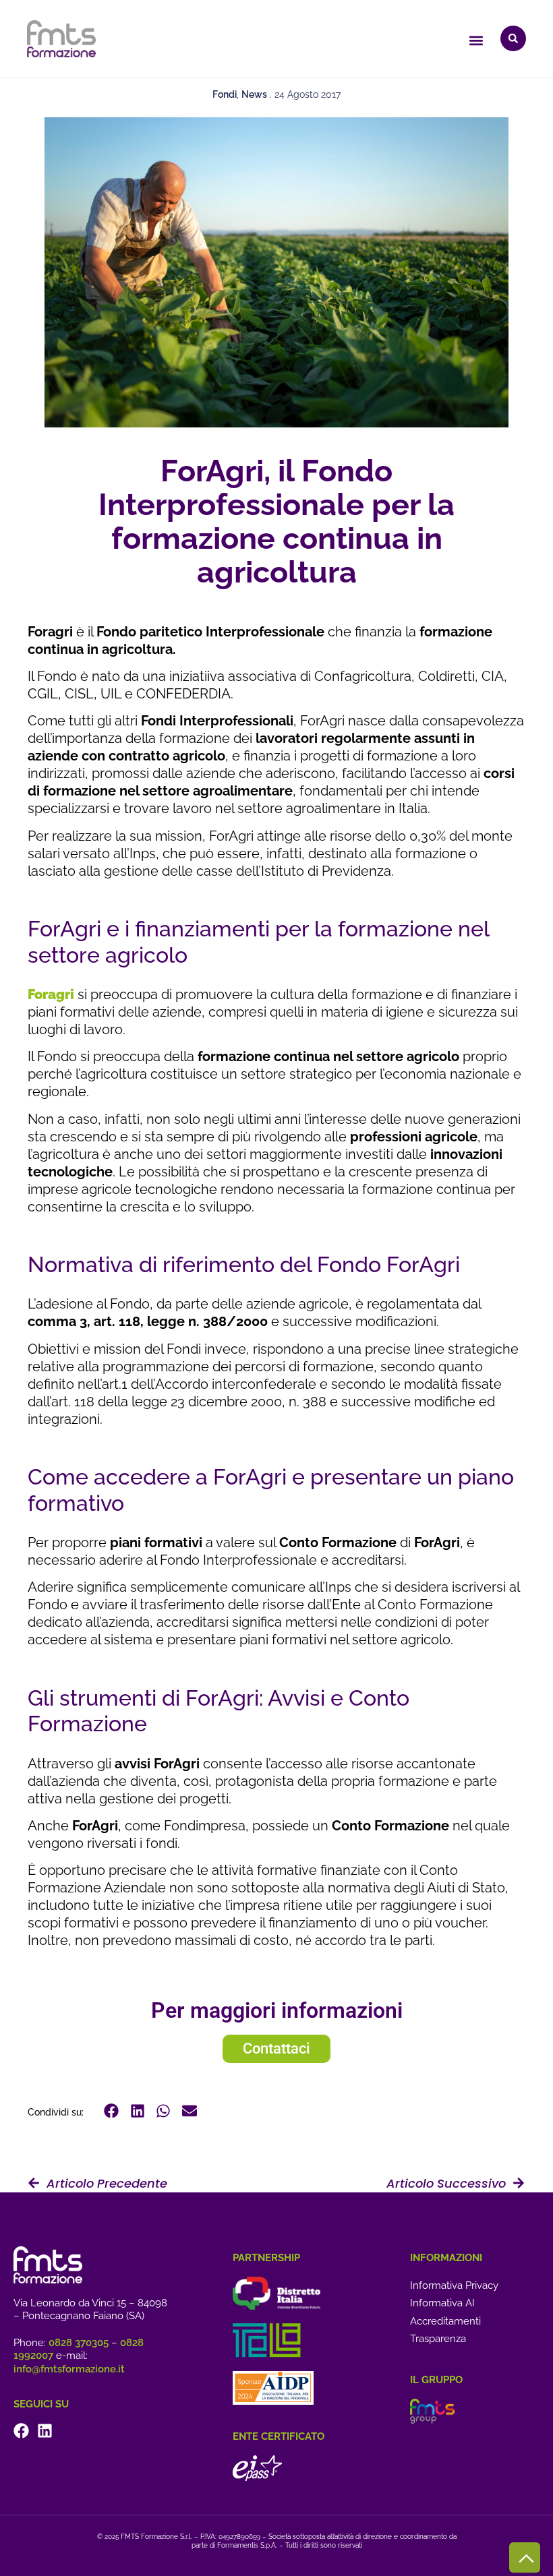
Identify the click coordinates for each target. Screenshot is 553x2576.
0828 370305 (79, 2343)
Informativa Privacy (454, 2285)
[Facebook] (21, 2431)
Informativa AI (442, 2303)
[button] (476, 40)
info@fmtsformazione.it (69, 2369)
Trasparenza (438, 2339)
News (254, 94)
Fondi (225, 94)
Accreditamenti (445, 2321)
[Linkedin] (45, 2431)
